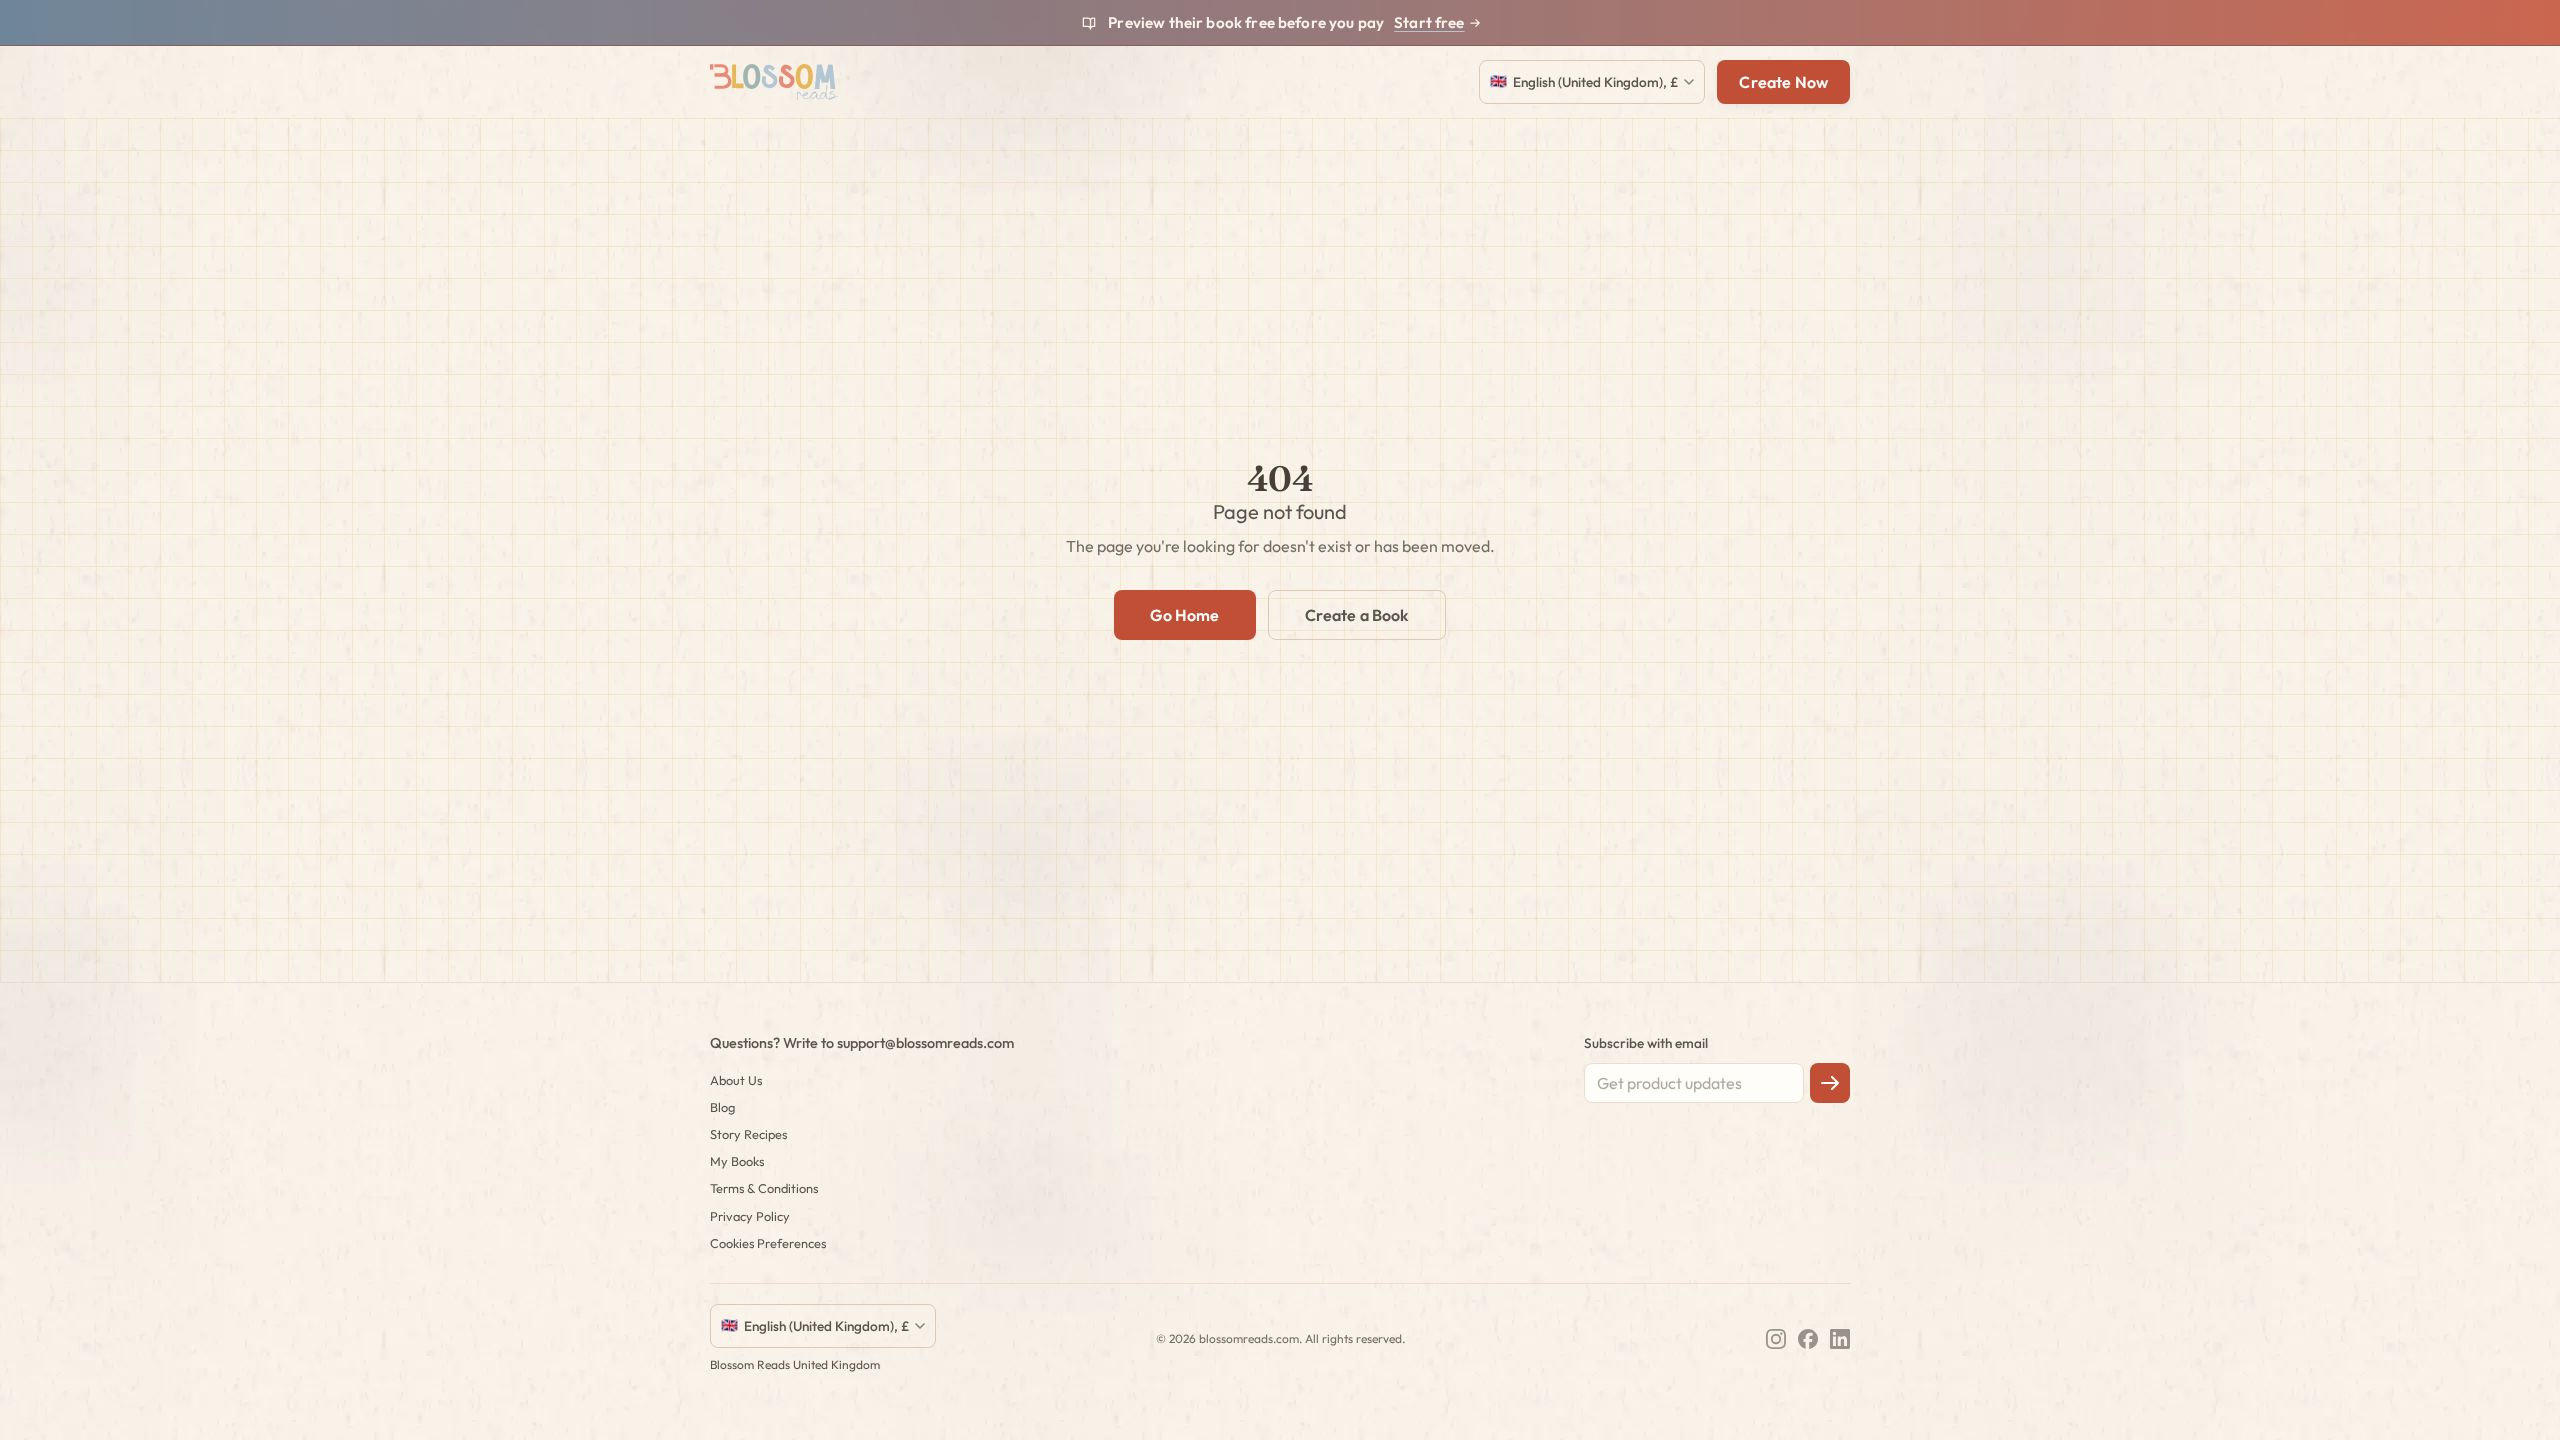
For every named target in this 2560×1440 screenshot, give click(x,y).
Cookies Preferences (768, 1243)
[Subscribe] (1830, 1083)
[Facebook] (1808, 1339)
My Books (737, 1161)
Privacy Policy (750, 1216)
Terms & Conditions (764, 1188)
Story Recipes (748, 1134)
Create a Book (1357, 615)
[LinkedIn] (1840, 1339)
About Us (736, 1080)
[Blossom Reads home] (774, 82)
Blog (722, 1107)
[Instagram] (1776, 1339)
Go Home (1184, 615)
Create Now (1783, 82)
